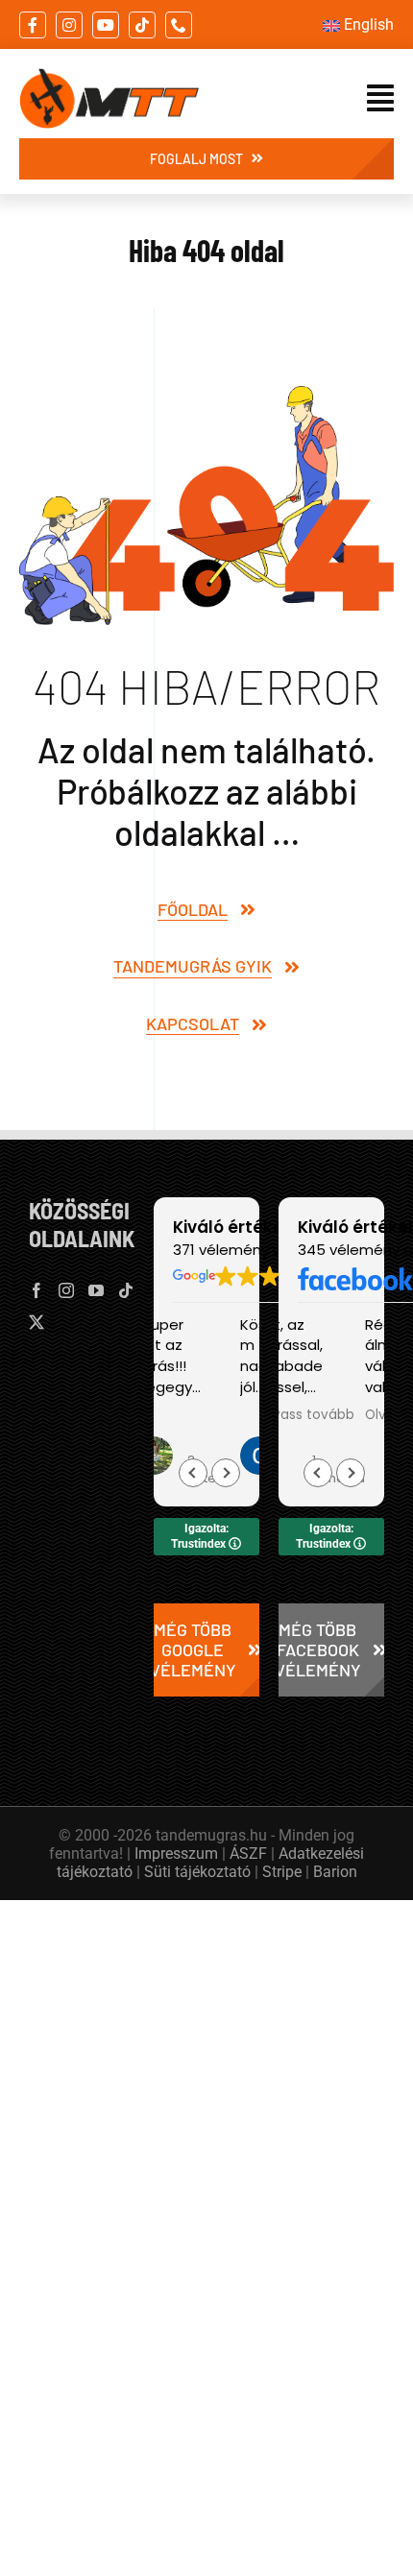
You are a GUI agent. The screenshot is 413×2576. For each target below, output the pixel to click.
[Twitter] (36, 1322)
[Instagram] (66, 1290)
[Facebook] (36, 1290)
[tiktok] (142, 25)
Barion (335, 1872)
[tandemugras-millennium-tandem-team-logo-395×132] (109, 76)
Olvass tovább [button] (307, 1415)
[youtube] (106, 25)
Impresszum (176, 1854)
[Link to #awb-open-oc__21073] (380, 98)
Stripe (282, 1872)
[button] (226, 1473)
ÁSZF (248, 1854)
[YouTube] (96, 1290)
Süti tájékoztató (197, 1872)
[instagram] (69, 25)
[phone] (179, 25)
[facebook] (33, 25)
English (369, 24)
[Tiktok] (126, 1290)
